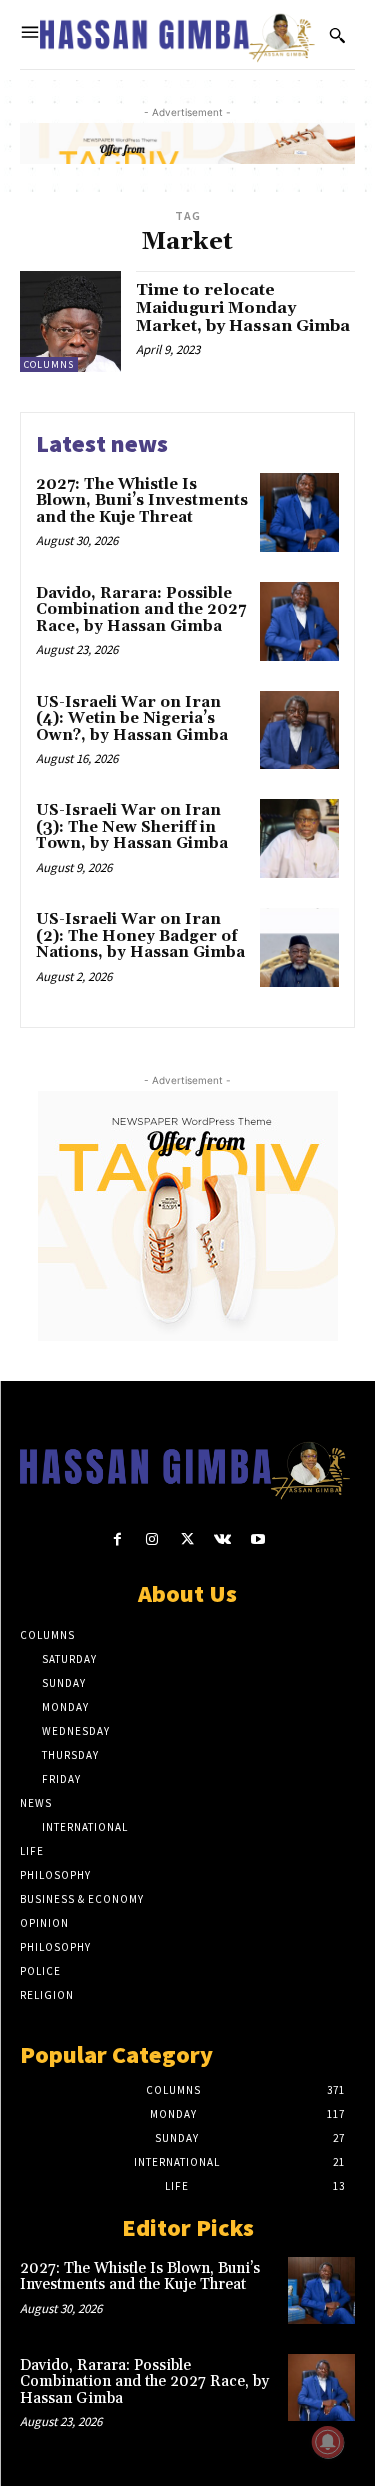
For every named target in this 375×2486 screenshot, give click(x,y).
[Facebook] (117, 1539)
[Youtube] (257, 1539)
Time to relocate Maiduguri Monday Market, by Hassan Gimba (243, 307)
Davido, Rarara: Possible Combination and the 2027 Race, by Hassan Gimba (141, 610)
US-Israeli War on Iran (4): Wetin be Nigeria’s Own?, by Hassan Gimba (132, 719)
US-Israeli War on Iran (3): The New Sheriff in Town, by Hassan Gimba (132, 827)
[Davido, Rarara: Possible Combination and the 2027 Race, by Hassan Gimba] (299, 621)
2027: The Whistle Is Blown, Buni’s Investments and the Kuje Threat (142, 501)
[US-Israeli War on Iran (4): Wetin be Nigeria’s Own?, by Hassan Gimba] (299, 730)
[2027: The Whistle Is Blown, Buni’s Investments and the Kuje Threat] (299, 512)
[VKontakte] (222, 1539)
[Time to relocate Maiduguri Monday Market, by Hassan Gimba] (70, 321)
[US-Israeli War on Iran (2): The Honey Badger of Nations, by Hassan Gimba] (299, 947)
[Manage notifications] (328, 2442)
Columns (49, 364)
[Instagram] (152, 1539)
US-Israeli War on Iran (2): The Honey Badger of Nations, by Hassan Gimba (140, 936)
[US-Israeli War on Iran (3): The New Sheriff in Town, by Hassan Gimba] (299, 838)
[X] (187, 1539)
